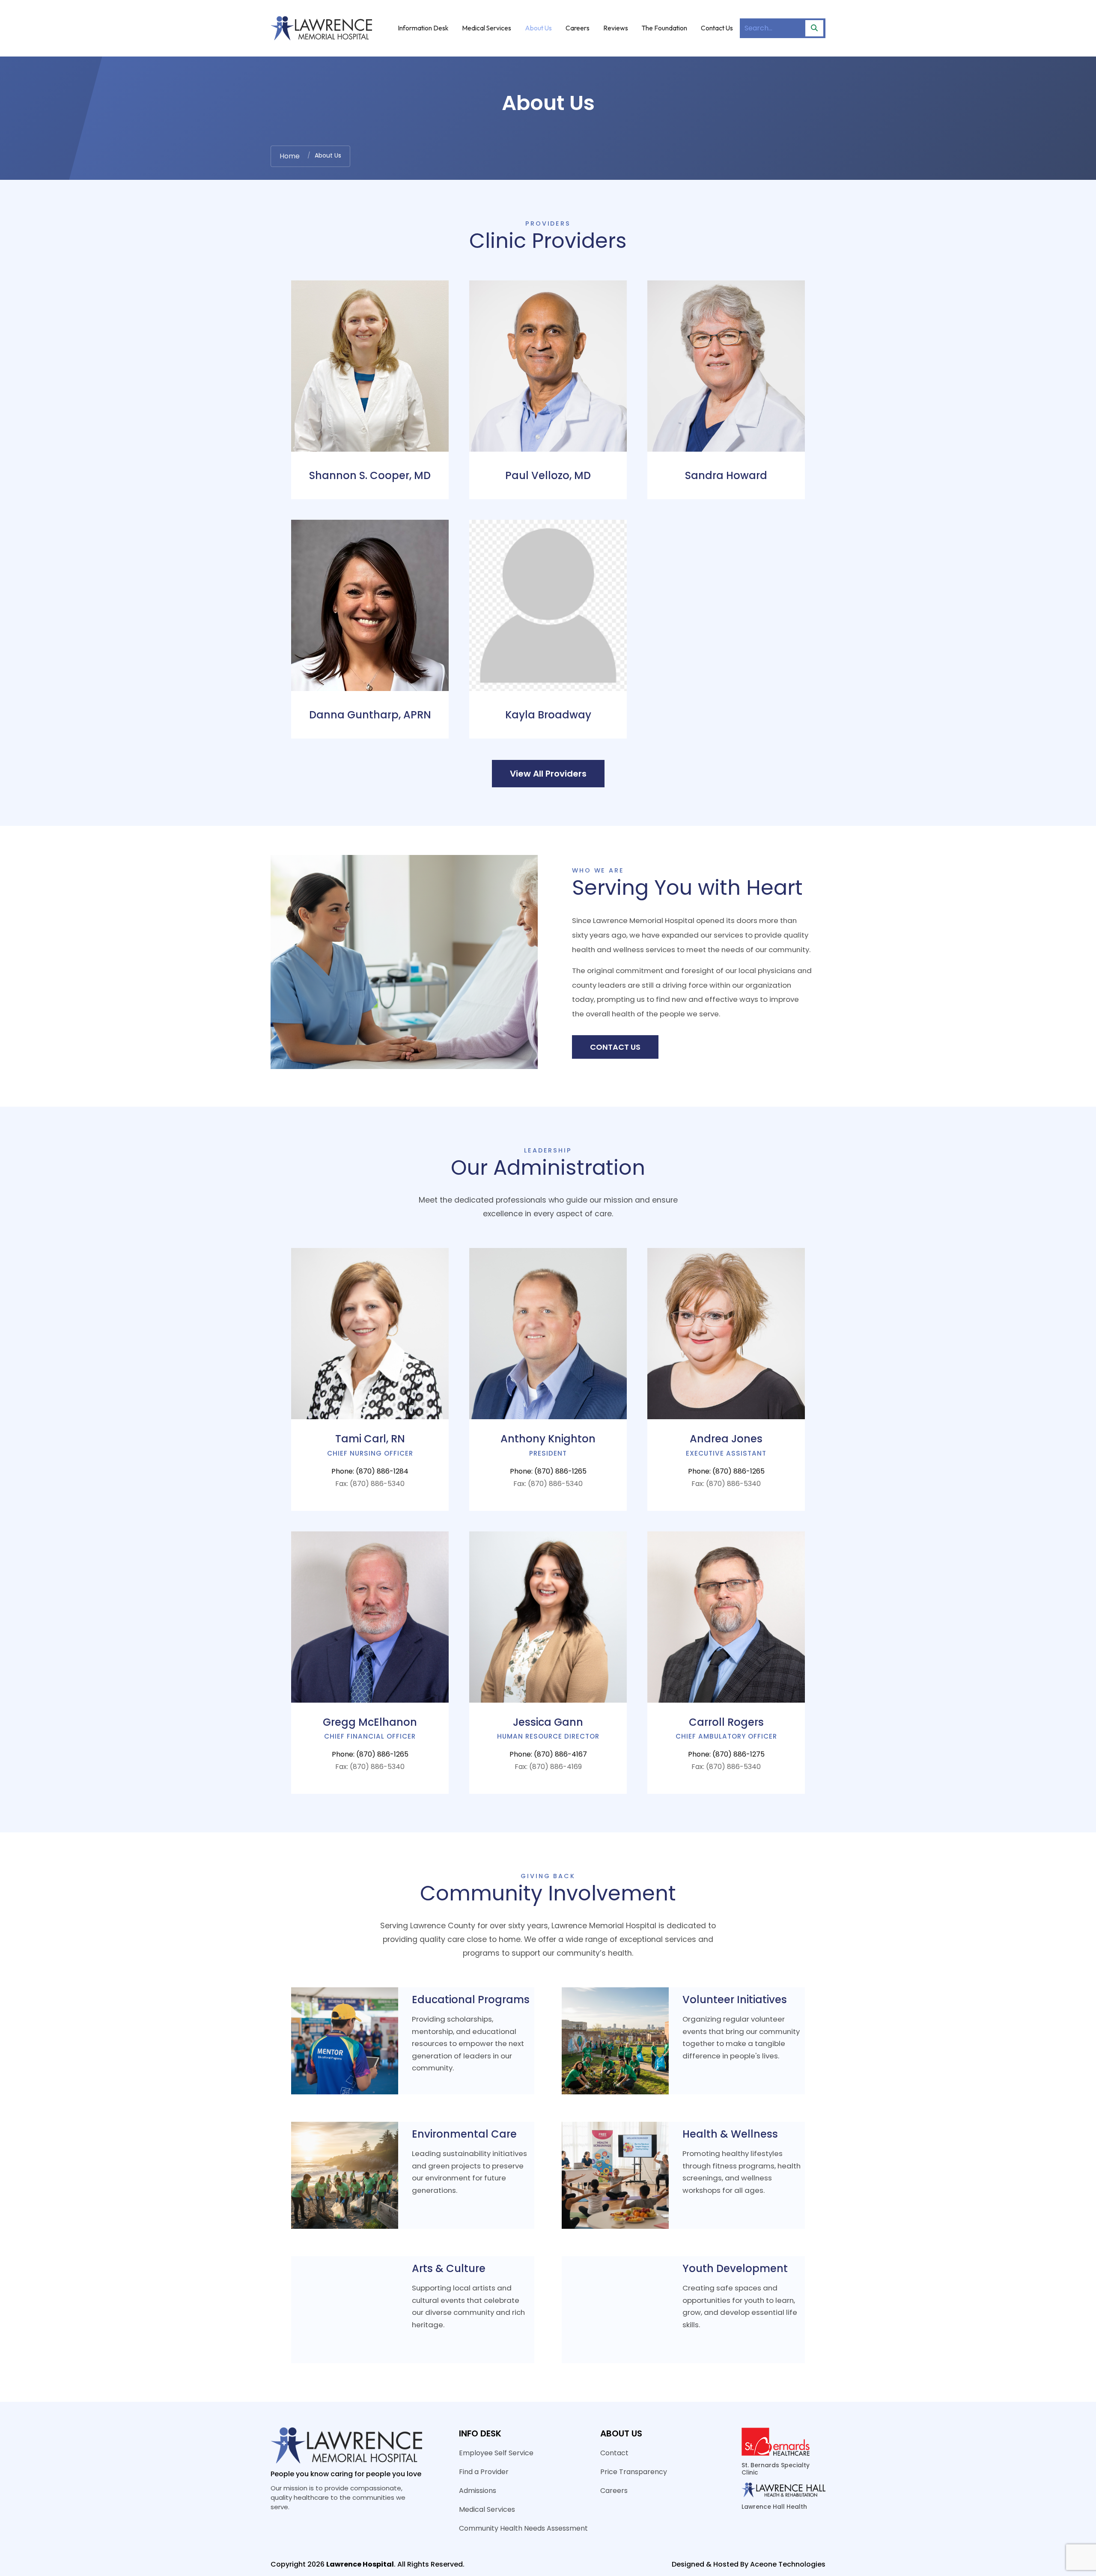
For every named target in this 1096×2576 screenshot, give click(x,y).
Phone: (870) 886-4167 (548, 1754)
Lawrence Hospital (360, 2564)
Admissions (478, 2491)
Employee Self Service (496, 2453)
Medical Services (487, 28)
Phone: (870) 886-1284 (370, 1471)
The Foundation (664, 28)
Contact (614, 2453)
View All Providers (548, 774)
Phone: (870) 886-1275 (726, 1754)
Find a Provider (484, 2472)
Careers (578, 28)
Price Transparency (634, 2472)
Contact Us (717, 28)
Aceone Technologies (788, 2564)
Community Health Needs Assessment (523, 2528)
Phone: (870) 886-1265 (548, 1471)
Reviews (616, 28)
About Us (538, 28)
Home (290, 156)
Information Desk (423, 28)
